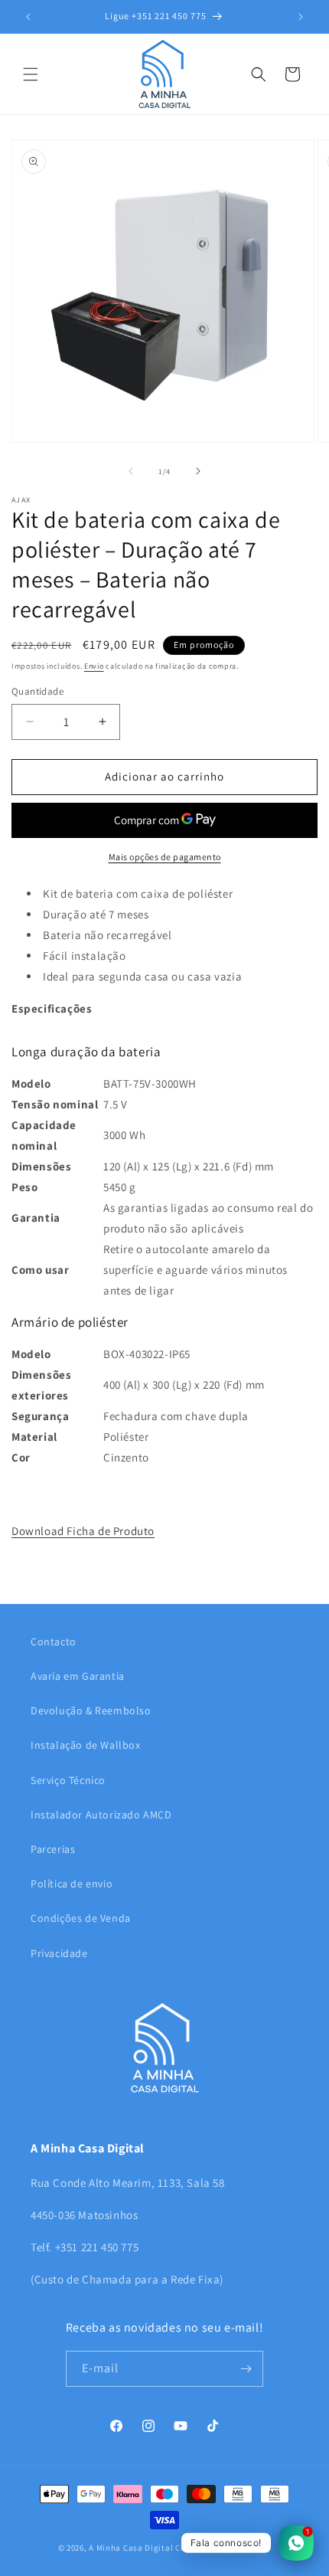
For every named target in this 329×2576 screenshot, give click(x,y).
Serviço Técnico (68, 1780)
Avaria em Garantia (78, 1676)
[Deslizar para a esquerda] (131, 471)
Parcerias (53, 1849)
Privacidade (59, 1953)
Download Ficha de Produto (83, 1531)
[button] (31, 74)
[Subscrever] (246, 2369)
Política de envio (72, 1884)
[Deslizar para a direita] (198, 471)
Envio (94, 666)
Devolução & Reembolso (91, 1710)
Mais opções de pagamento (165, 857)
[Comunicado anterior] (28, 17)
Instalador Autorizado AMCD (101, 1815)
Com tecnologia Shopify (223, 2548)
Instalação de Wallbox (86, 1745)
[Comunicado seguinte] (301, 17)
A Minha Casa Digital (131, 2548)
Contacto (54, 1642)
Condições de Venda (81, 1918)
